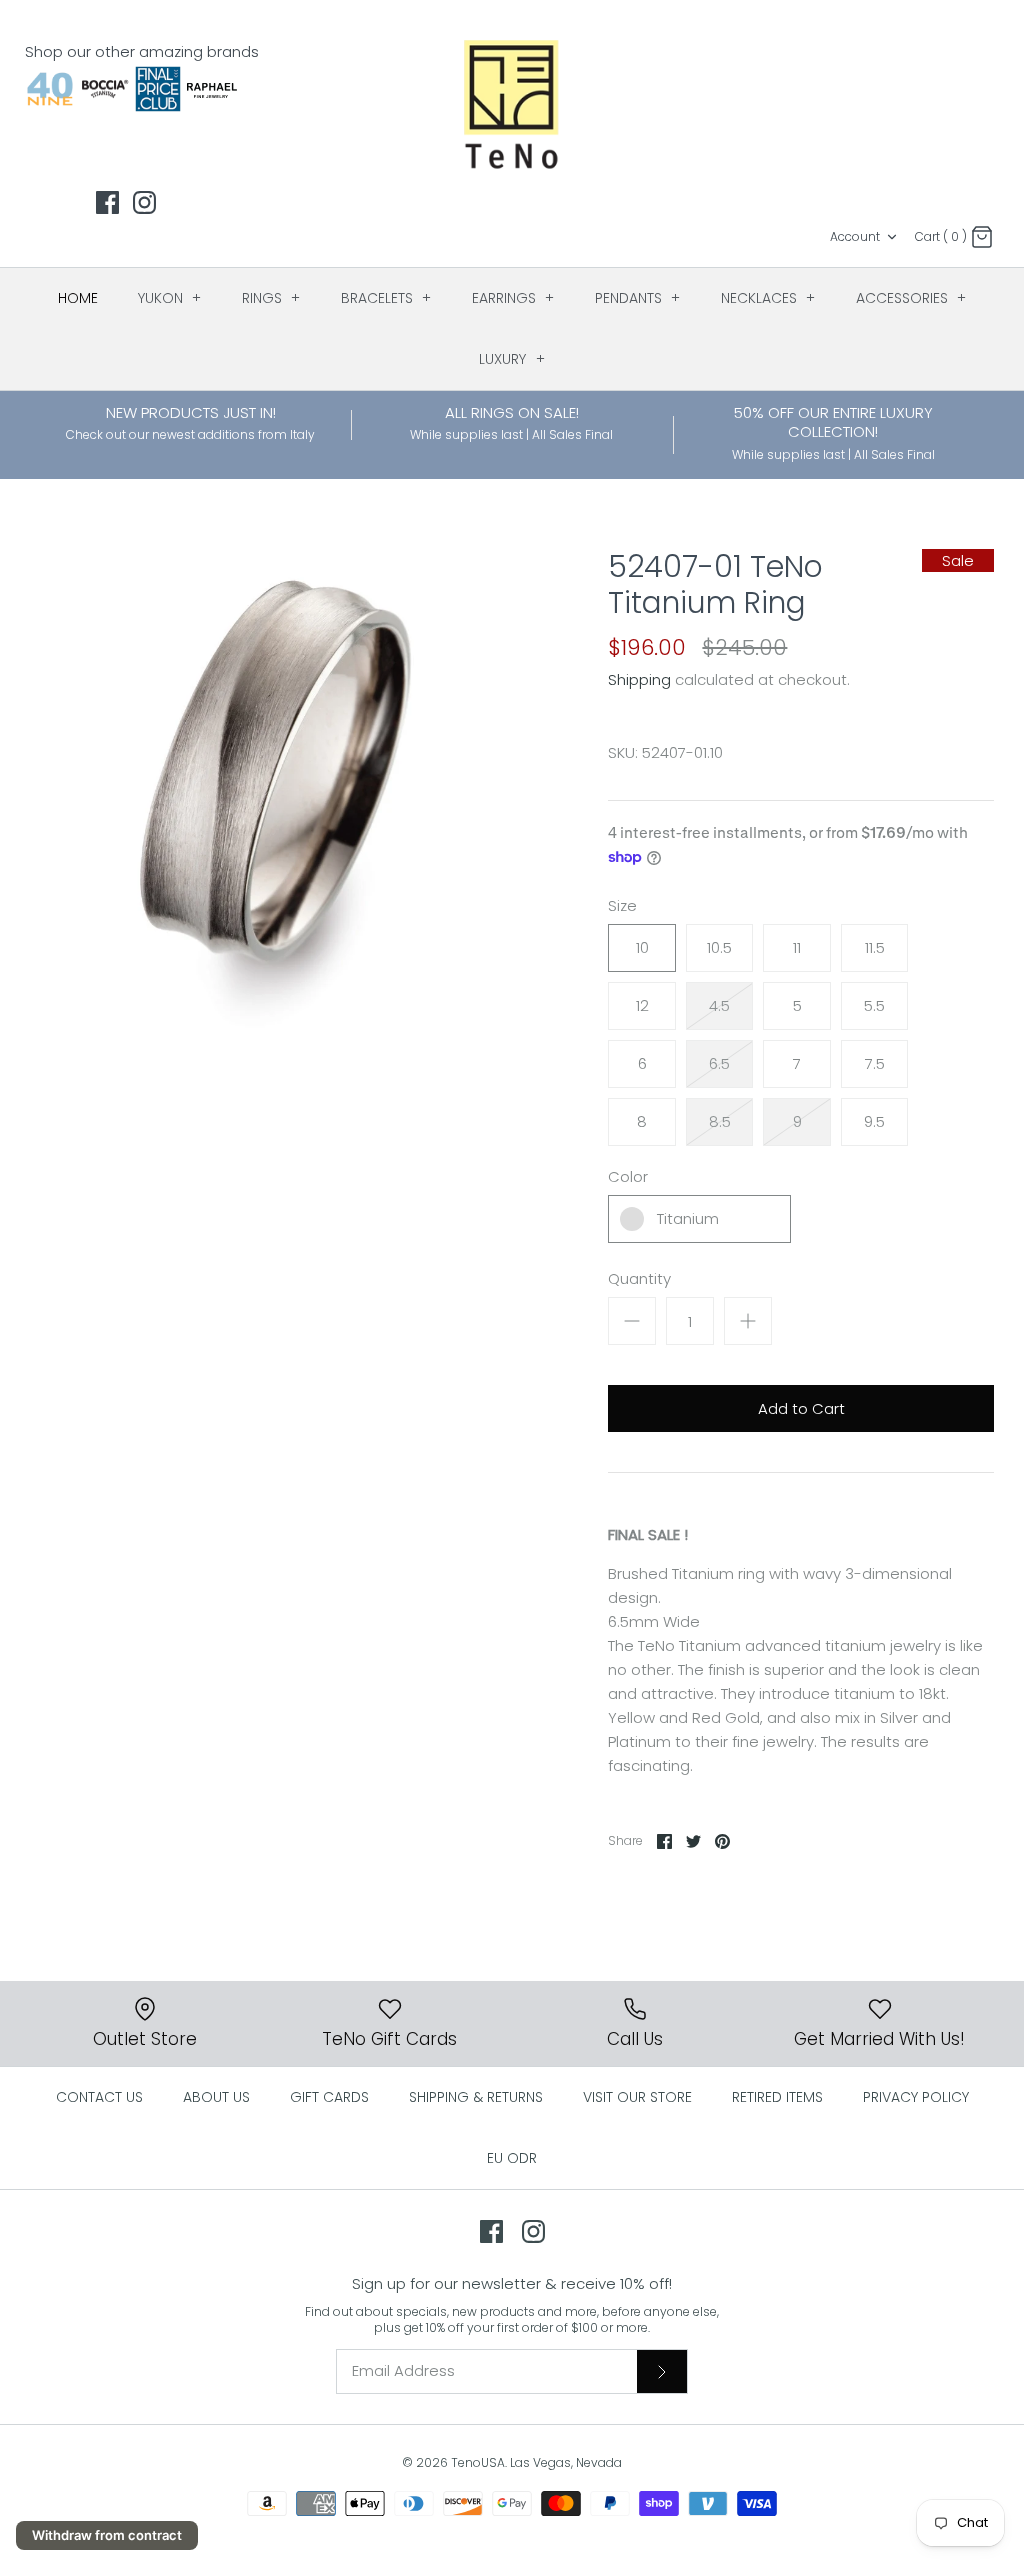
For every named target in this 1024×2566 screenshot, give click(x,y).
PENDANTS (638, 298)
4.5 (719, 1005)
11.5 (875, 947)
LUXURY (512, 359)
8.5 (720, 1121)
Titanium (688, 1218)
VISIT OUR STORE (637, 2097)
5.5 (874, 1005)
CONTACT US (99, 2097)
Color (628, 1176)
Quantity (639, 1278)
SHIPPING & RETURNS (476, 2097)
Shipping (639, 679)
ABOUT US (216, 2097)
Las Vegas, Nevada (566, 2462)
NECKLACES (768, 298)
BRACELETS (386, 298)
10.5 (719, 947)
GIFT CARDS (329, 2097)
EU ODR (512, 2158)
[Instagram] (144, 202)
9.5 (874, 1121)
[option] (271, 791)
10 (642, 947)
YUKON (170, 298)
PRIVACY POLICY (916, 2097)
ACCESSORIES (911, 298)
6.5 (719, 1063)
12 (642, 1005)
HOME (78, 298)
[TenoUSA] (512, 103)
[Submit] (662, 2371)
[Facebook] (107, 202)
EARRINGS (513, 298)
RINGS (271, 298)
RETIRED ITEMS (777, 2097)
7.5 (875, 1063)
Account (855, 236)
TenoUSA (478, 2462)
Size (622, 905)
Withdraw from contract (107, 2535)
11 (797, 947)
